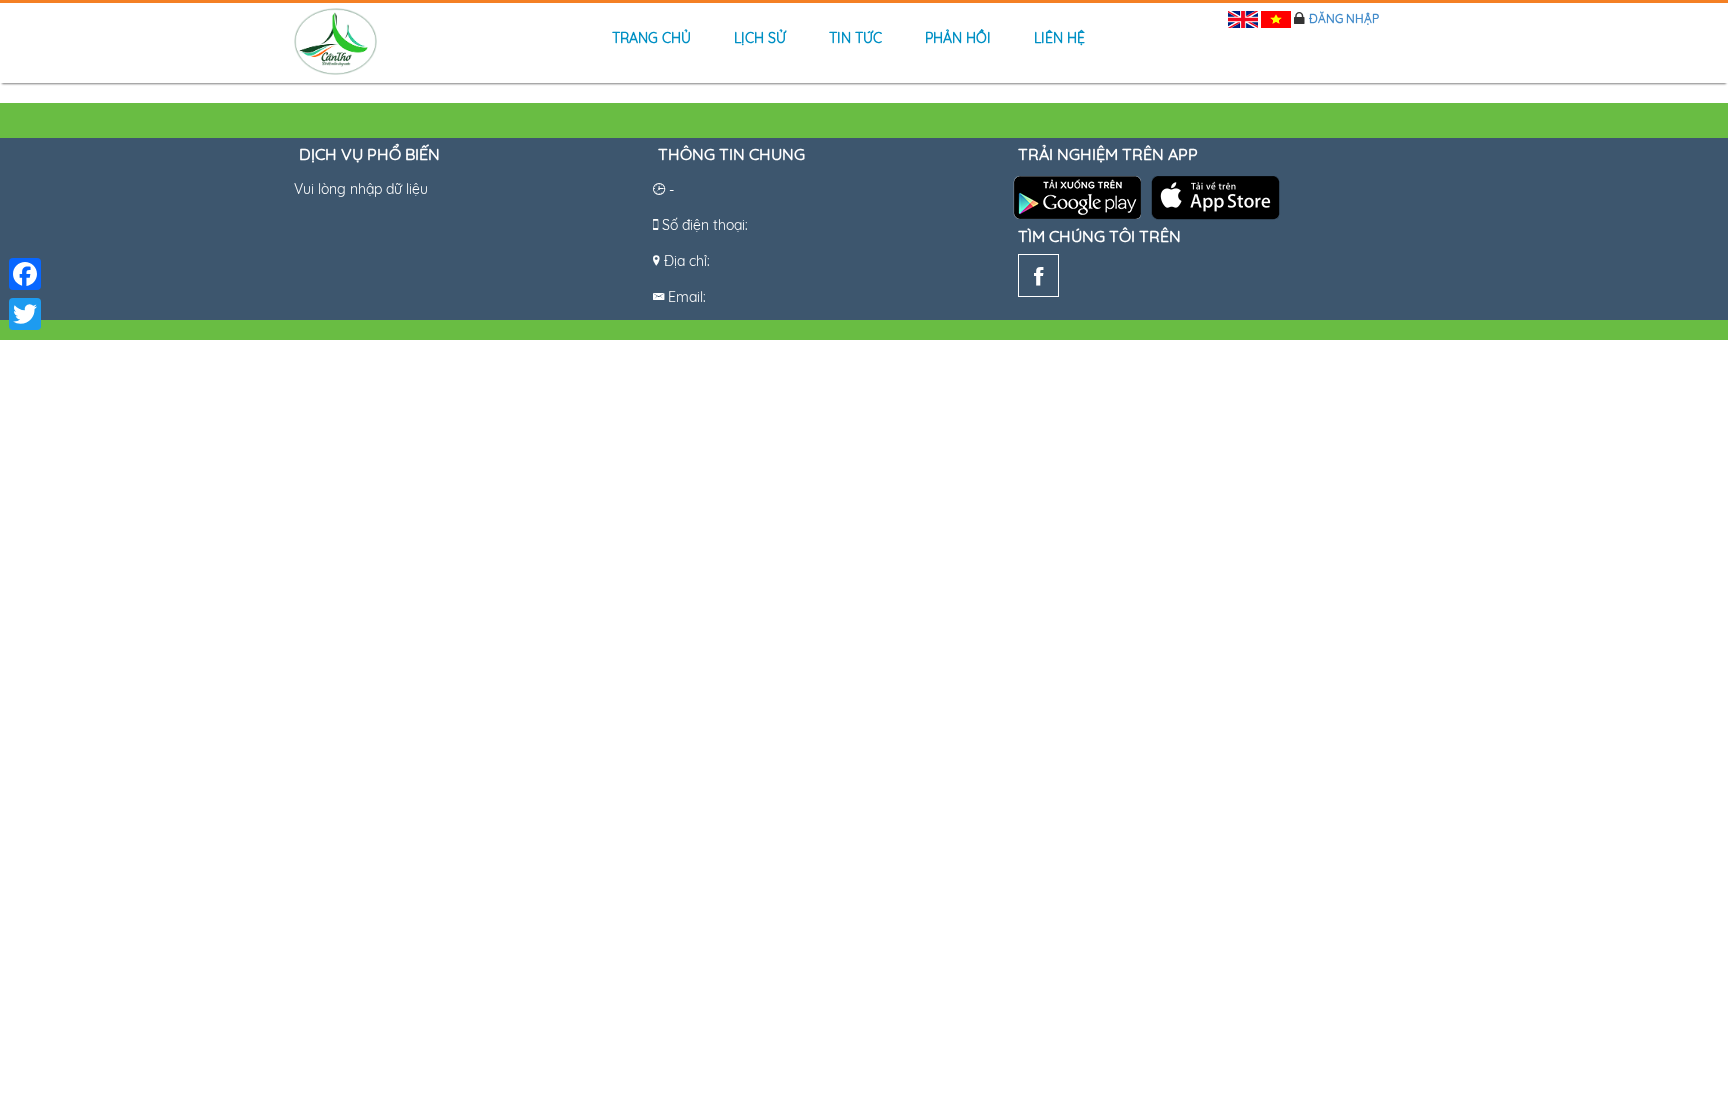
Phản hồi (958, 38)
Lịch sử (760, 38)
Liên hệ (1059, 38)
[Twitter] (25, 314)
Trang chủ (651, 38)
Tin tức (855, 38)
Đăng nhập (1344, 18)
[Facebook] (1038, 280)
